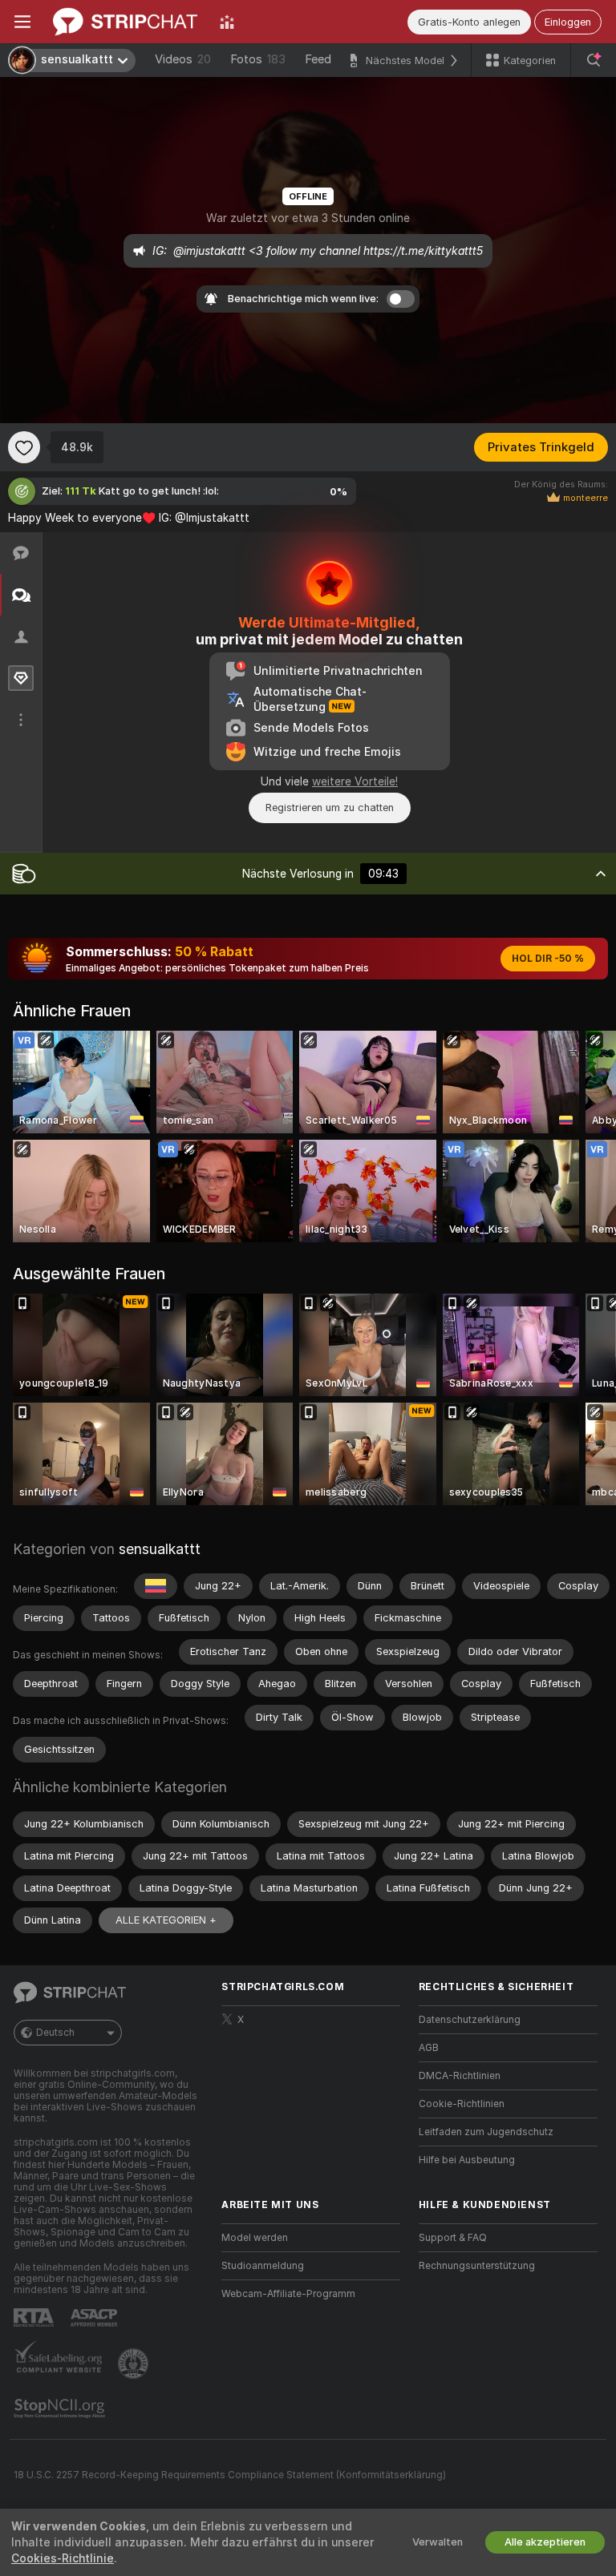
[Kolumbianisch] (156, 1586)
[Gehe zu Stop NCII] (61, 2408)
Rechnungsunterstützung (477, 2266)
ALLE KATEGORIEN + (166, 1920)
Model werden (255, 2238)
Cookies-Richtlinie (63, 2558)
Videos (183, 59)
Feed (318, 59)
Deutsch (55, 2033)
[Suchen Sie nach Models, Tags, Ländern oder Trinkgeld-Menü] (594, 60)
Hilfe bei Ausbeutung (467, 2160)
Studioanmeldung (263, 2266)
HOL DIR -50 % (548, 959)
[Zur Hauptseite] (125, 22)
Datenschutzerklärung (470, 2020)
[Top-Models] (227, 22)
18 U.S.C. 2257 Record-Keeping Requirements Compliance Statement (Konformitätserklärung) (230, 2475)
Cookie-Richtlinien (462, 2104)
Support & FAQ (453, 2238)
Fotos (258, 59)
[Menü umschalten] (22, 22)
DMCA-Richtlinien (460, 2076)
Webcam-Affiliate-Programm (288, 2294)
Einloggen (568, 22)
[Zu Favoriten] (24, 447)
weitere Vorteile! (355, 781)
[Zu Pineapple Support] (135, 2364)
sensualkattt (160, 1549)
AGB (429, 2048)
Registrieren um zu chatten (330, 808)
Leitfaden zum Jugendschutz (486, 2132)
